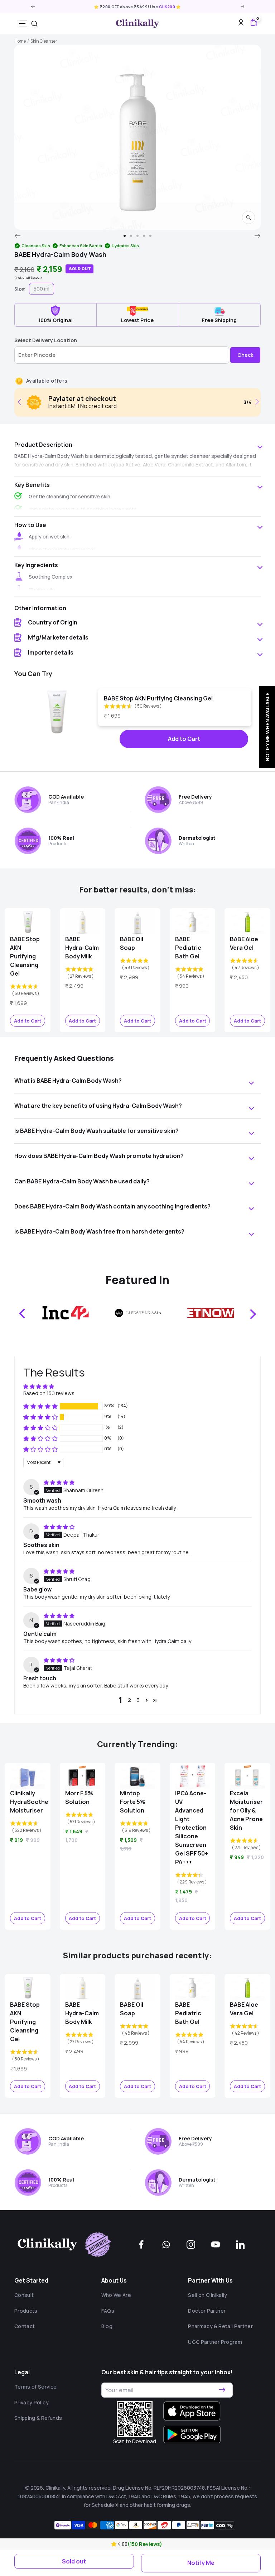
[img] (59, 1482)
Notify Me (201, 2563)
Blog (107, 2326)
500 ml (42, 289)
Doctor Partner (207, 2311)
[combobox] (34, 24)
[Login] (241, 24)
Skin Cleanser (44, 41)
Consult (24, 2295)
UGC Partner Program (215, 2342)
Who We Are (116, 2295)
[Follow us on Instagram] (191, 2245)
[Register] (222, 2390)
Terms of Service (36, 2387)
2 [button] (129, 1700)
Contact (25, 2326)
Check (245, 355)
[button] (114, 2544)
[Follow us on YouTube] (216, 2245)
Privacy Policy (32, 2402)
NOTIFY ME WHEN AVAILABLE (267, 727)
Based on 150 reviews (49, 1393)
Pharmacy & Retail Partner (220, 2326)
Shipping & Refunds (38, 2418)
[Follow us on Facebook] (141, 2245)
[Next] (258, 236)
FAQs (108, 2311)
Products (26, 2311)
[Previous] (17, 236)
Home (20, 41)
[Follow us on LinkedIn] (240, 2245)
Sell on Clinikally (208, 2295)
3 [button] (138, 1700)
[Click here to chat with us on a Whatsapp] (166, 2245)
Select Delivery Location (46, 340)
